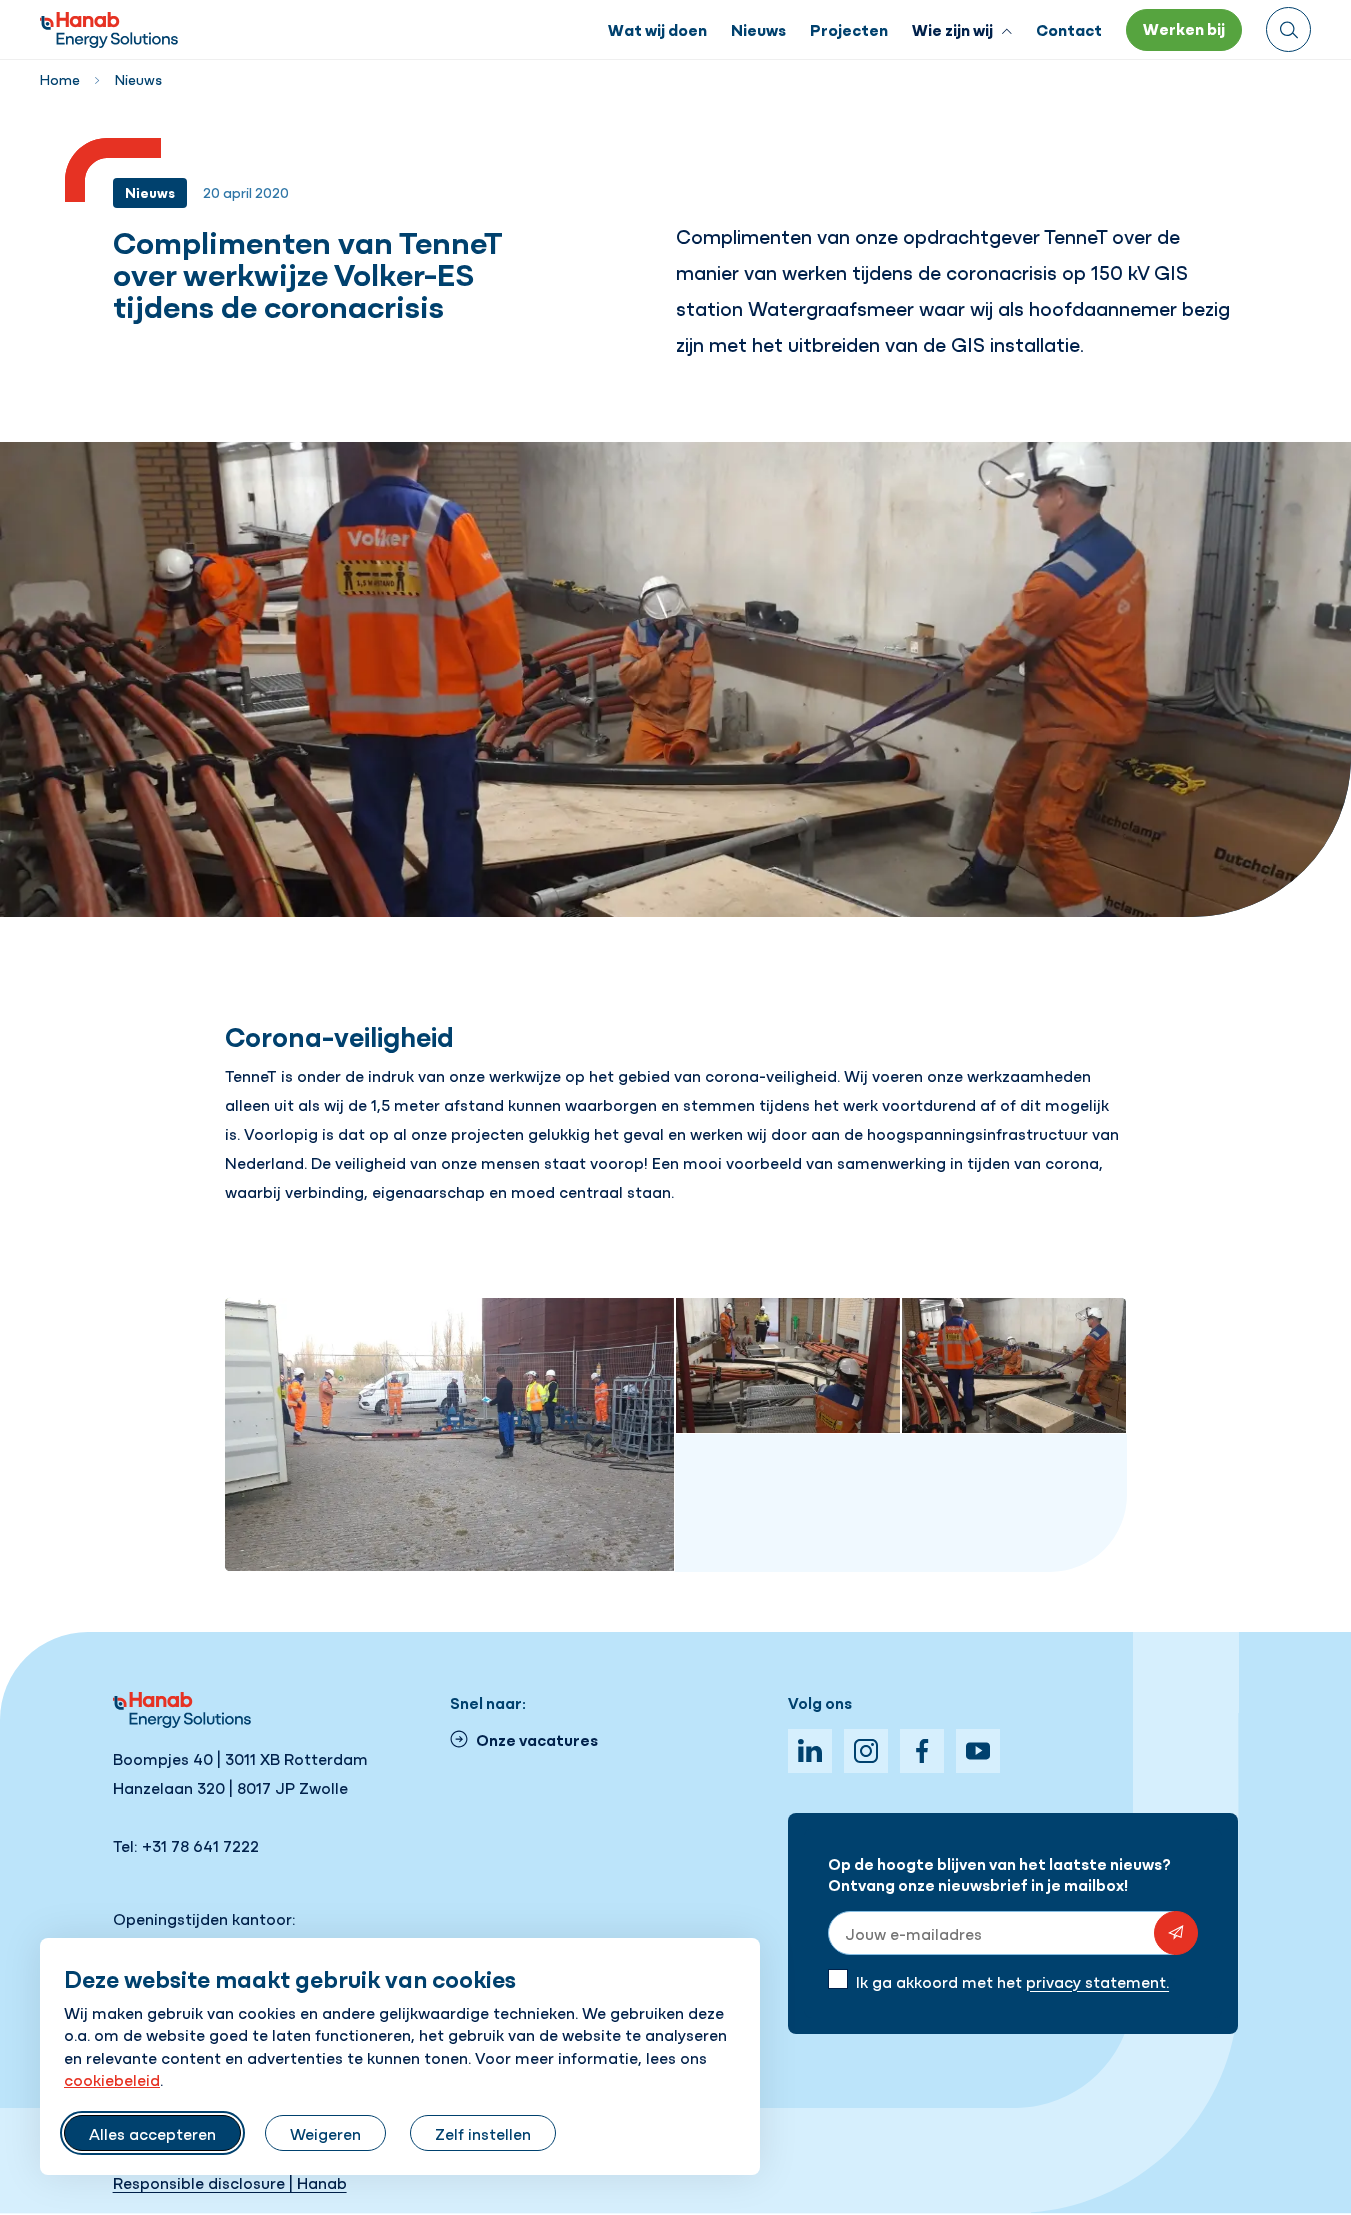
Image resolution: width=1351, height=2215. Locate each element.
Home (60, 79)
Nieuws (138, 79)
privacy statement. (1097, 1981)
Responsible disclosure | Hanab (230, 2182)
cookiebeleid (112, 2079)
